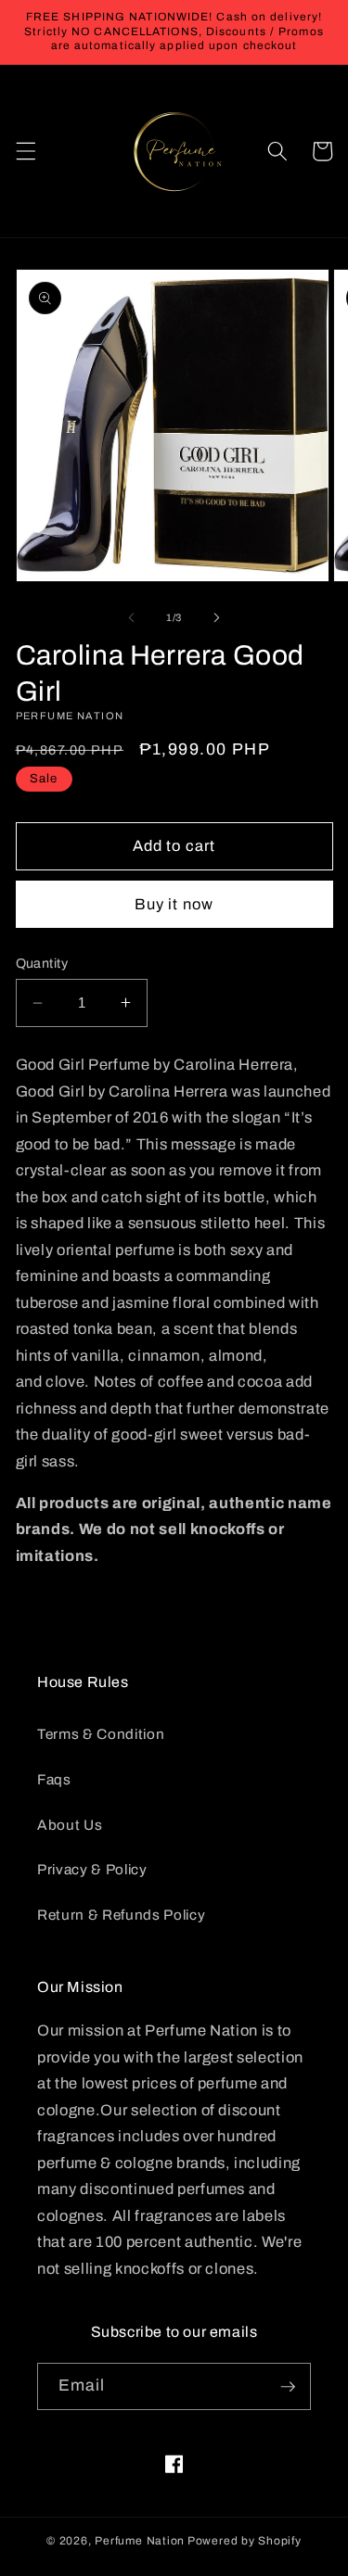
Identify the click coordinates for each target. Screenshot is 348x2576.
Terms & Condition (101, 1734)
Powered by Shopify (245, 2541)
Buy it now (174, 904)
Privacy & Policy (92, 1869)
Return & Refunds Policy (121, 1915)
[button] (25, 151)
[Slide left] (131, 617)
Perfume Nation (140, 2541)
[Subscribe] (288, 2387)
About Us (70, 1825)
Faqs (54, 1779)
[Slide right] (217, 617)
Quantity (42, 963)
